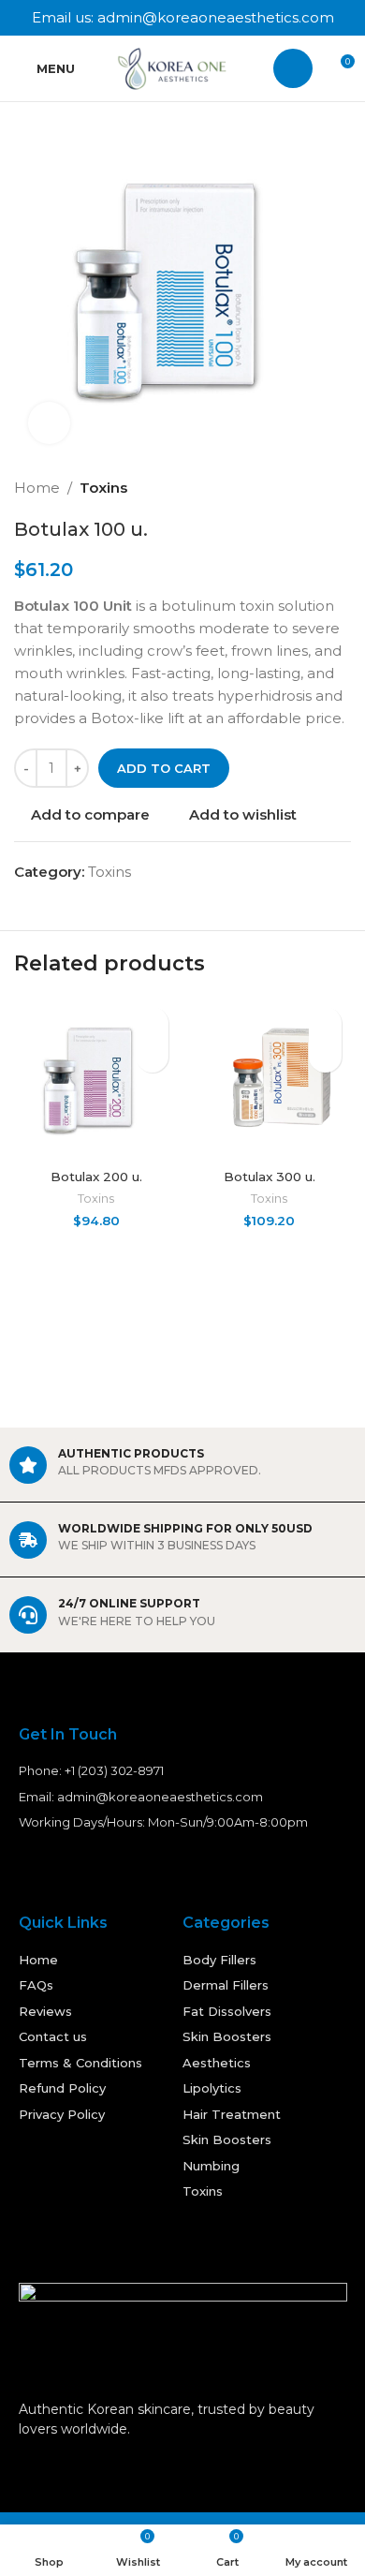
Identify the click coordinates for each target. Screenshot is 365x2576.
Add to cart (164, 768)
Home (37, 488)
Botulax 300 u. (270, 1177)
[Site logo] (176, 67)
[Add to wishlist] (152, 1023)
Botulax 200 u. (96, 1177)
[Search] (293, 68)
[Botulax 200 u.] (96, 1080)
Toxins (103, 488)
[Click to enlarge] (49, 423)
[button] (152, 1056)
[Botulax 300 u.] (269, 1080)
